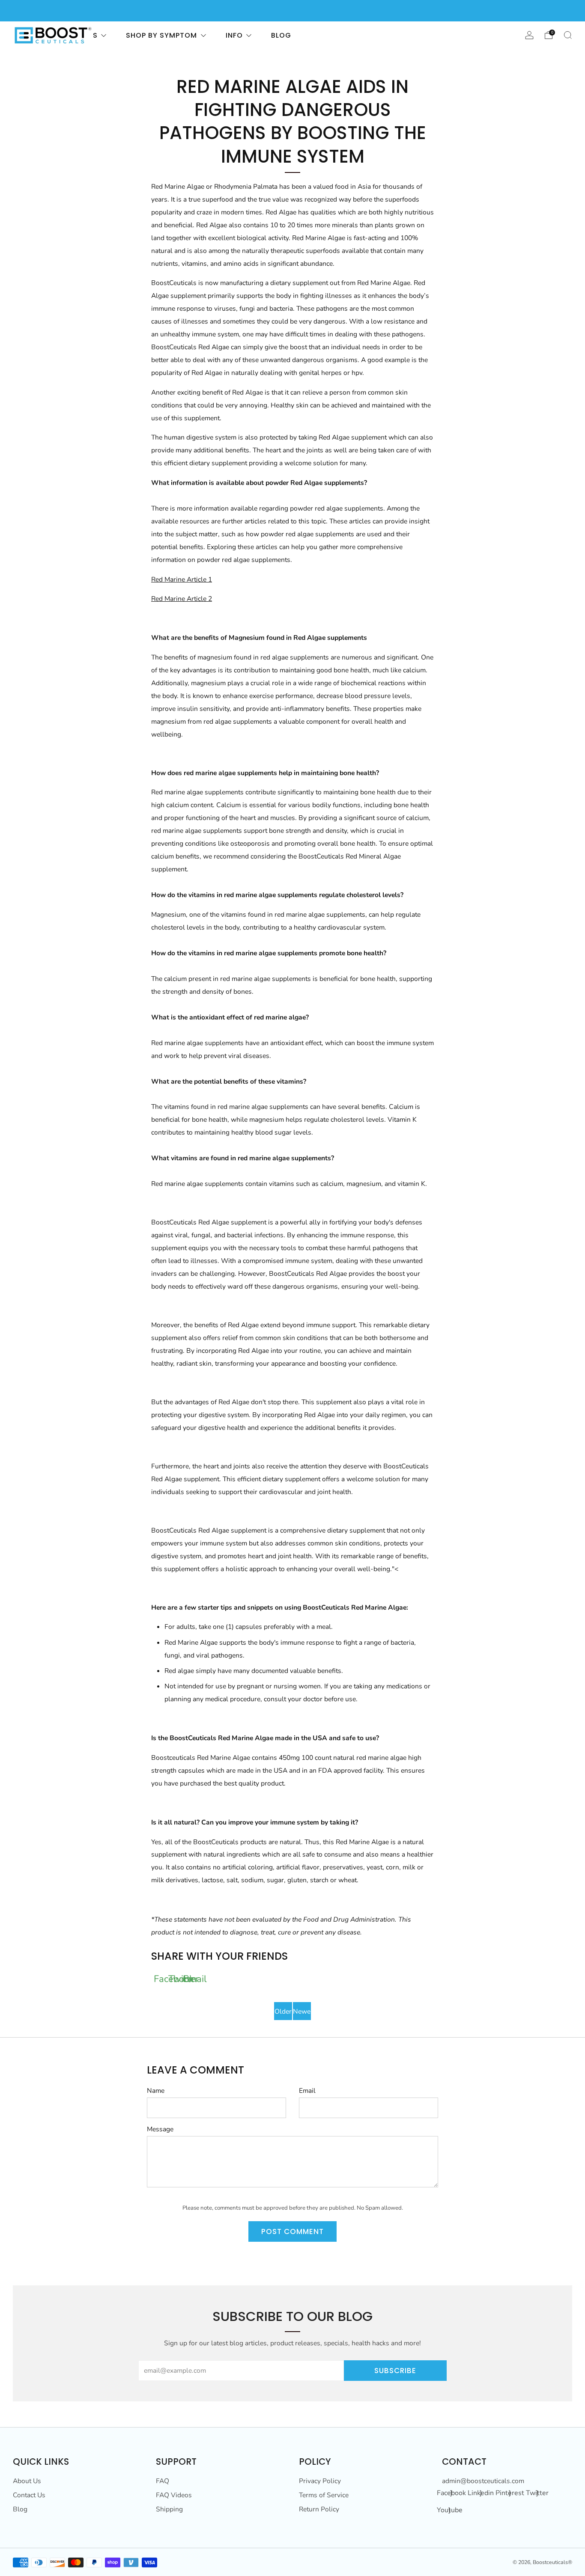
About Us (27, 2481)
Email (307, 2091)
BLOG (281, 35)
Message (160, 2129)
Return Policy (319, 2509)
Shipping (169, 2509)
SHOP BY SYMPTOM (161, 35)
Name (156, 2091)
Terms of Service (324, 2495)
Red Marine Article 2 (182, 599)
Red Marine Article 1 (182, 579)
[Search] (568, 35)
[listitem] (292, 11)
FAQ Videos (174, 2495)
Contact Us (29, 2495)
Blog (20, 2509)
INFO (234, 35)
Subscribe (395, 2371)
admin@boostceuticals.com (483, 2481)
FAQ (163, 2481)
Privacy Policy (320, 2481)
